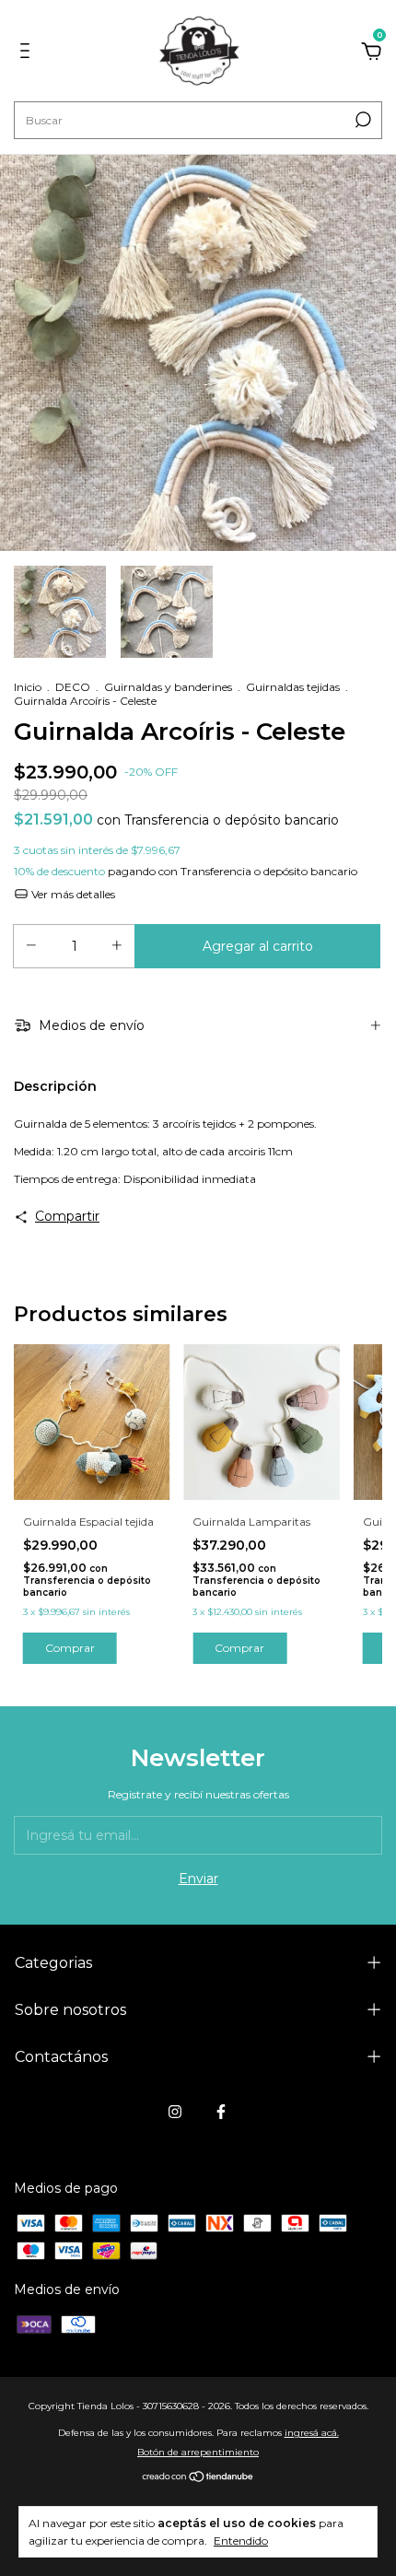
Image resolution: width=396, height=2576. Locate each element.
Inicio (28, 687)
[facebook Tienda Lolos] (221, 2112)
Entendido (241, 2541)
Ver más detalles (72, 894)
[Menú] (28, 53)
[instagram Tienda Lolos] (175, 2112)
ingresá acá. (312, 2433)
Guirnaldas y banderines (168, 687)
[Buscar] (361, 120)
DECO (73, 687)
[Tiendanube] (198, 2478)
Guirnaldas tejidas (293, 687)
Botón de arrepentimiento (198, 2452)
